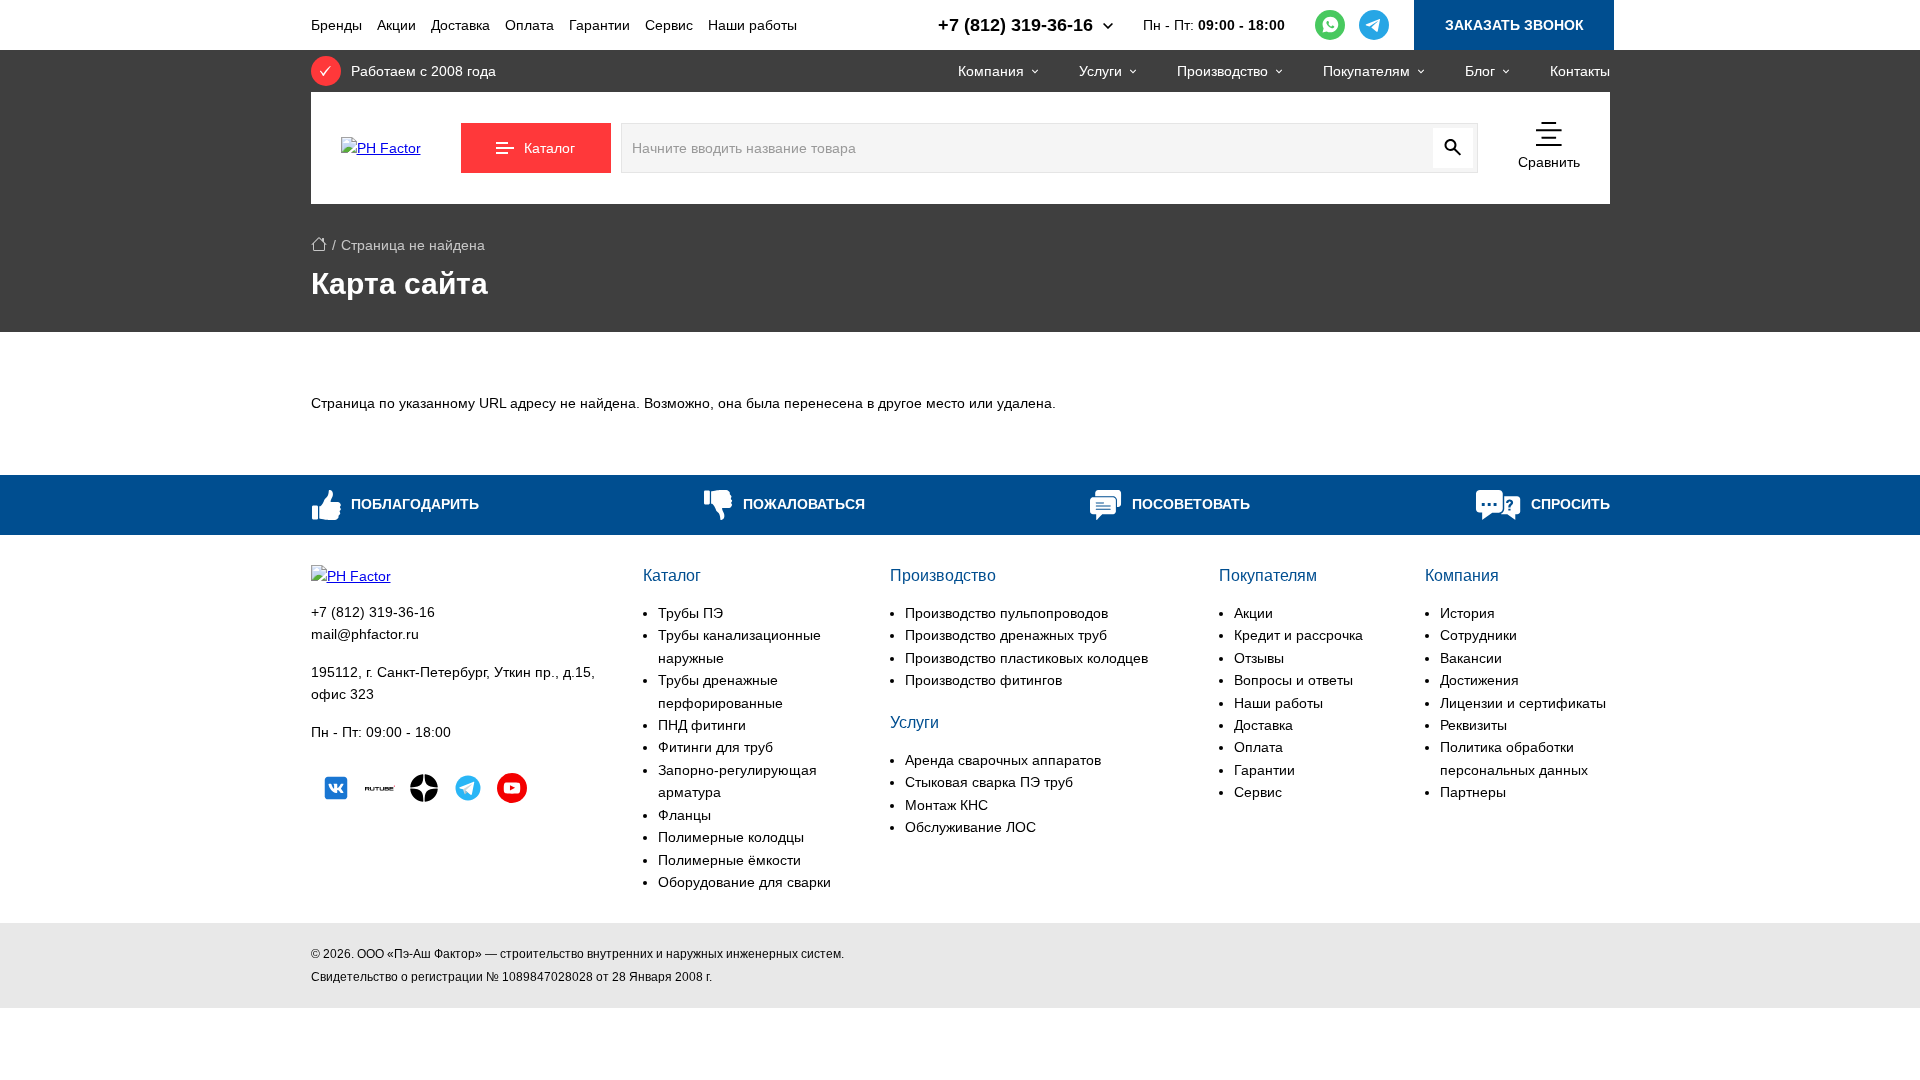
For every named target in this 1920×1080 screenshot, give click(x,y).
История (1467, 613)
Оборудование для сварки (744, 882)
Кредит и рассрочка (1298, 635)
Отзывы (1259, 658)
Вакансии (1471, 658)
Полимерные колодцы (731, 837)
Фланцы (684, 815)
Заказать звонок (1514, 25)
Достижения (1479, 680)
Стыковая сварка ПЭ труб (989, 782)
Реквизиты (1473, 725)
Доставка (460, 25)
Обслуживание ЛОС (970, 827)
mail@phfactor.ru (365, 634)
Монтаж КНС (946, 805)
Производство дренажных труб (1006, 635)
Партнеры (1473, 792)
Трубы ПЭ (690, 613)
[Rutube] (380, 791)
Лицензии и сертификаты (1523, 703)
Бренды (336, 25)
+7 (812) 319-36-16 (373, 612)
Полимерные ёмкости (729, 860)
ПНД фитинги (702, 725)
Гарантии (599, 25)
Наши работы (752, 25)
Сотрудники (1478, 635)
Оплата (529, 25)
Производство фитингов (983, 680)
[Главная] (319, 245)
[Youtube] (512, 791)
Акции (396, 25)
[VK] (336, 791)
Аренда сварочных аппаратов (1003, 760)
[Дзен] (424, 791)
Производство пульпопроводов (1006, 613)
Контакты (1580, 71)
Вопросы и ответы (1293, 680)
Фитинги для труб (715, 747)
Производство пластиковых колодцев (1026, 658)
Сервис (669, 25)
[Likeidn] (468, 791)
